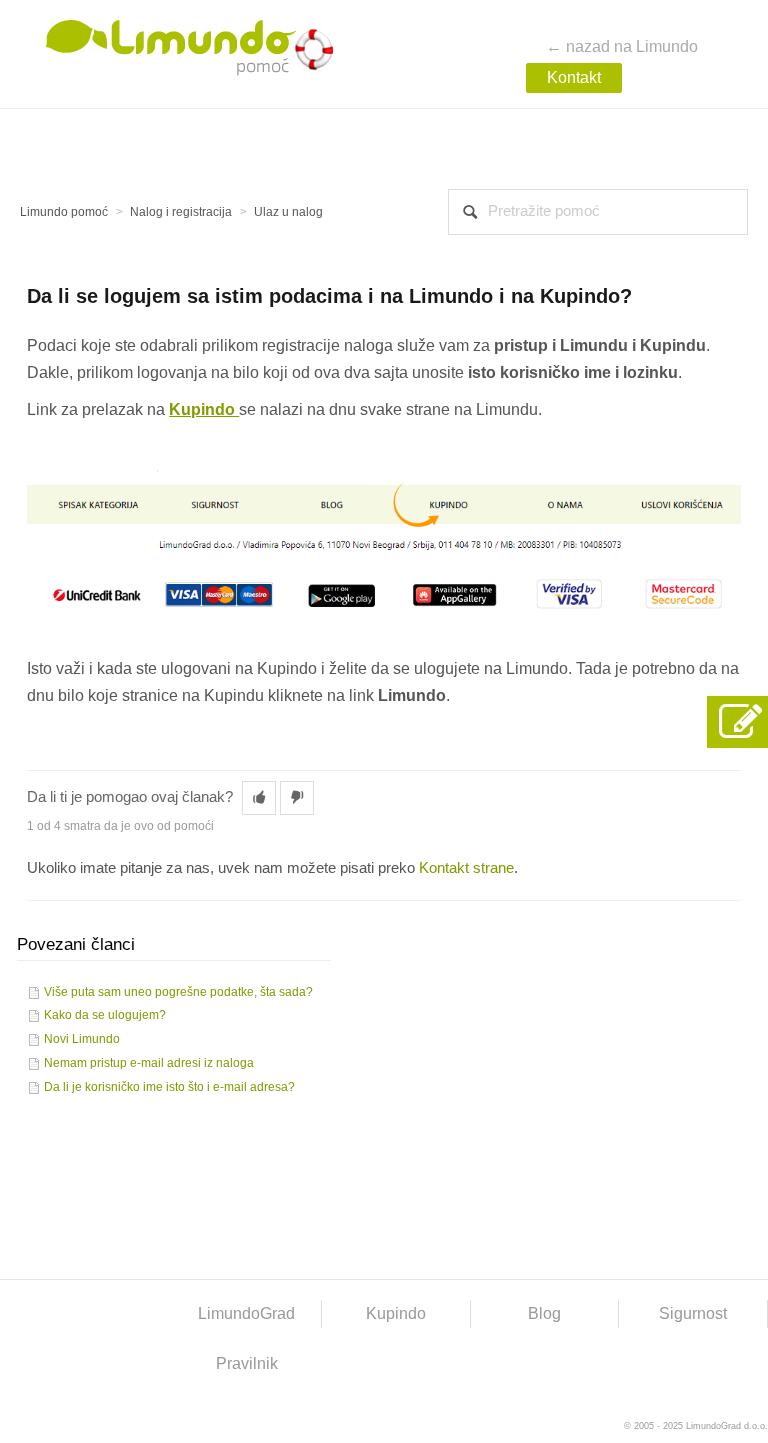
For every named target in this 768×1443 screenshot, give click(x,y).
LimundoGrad (246, 1313)
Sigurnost (693, 1313)
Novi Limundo (82, 1039)
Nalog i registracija (181, 212)
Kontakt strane (466, 868)
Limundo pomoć (64, 212)
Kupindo (396, 1313)
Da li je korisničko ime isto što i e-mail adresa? (169, 1087)
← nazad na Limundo (622, 46)
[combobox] (598, 212)
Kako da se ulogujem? (105, 1015)
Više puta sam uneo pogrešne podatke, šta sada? (178, 992)
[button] (259, 798)
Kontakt (574, 77)
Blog (544, 1313)
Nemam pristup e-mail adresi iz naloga (149, 1063)
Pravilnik (247, 1363)
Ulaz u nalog (288, 212)
